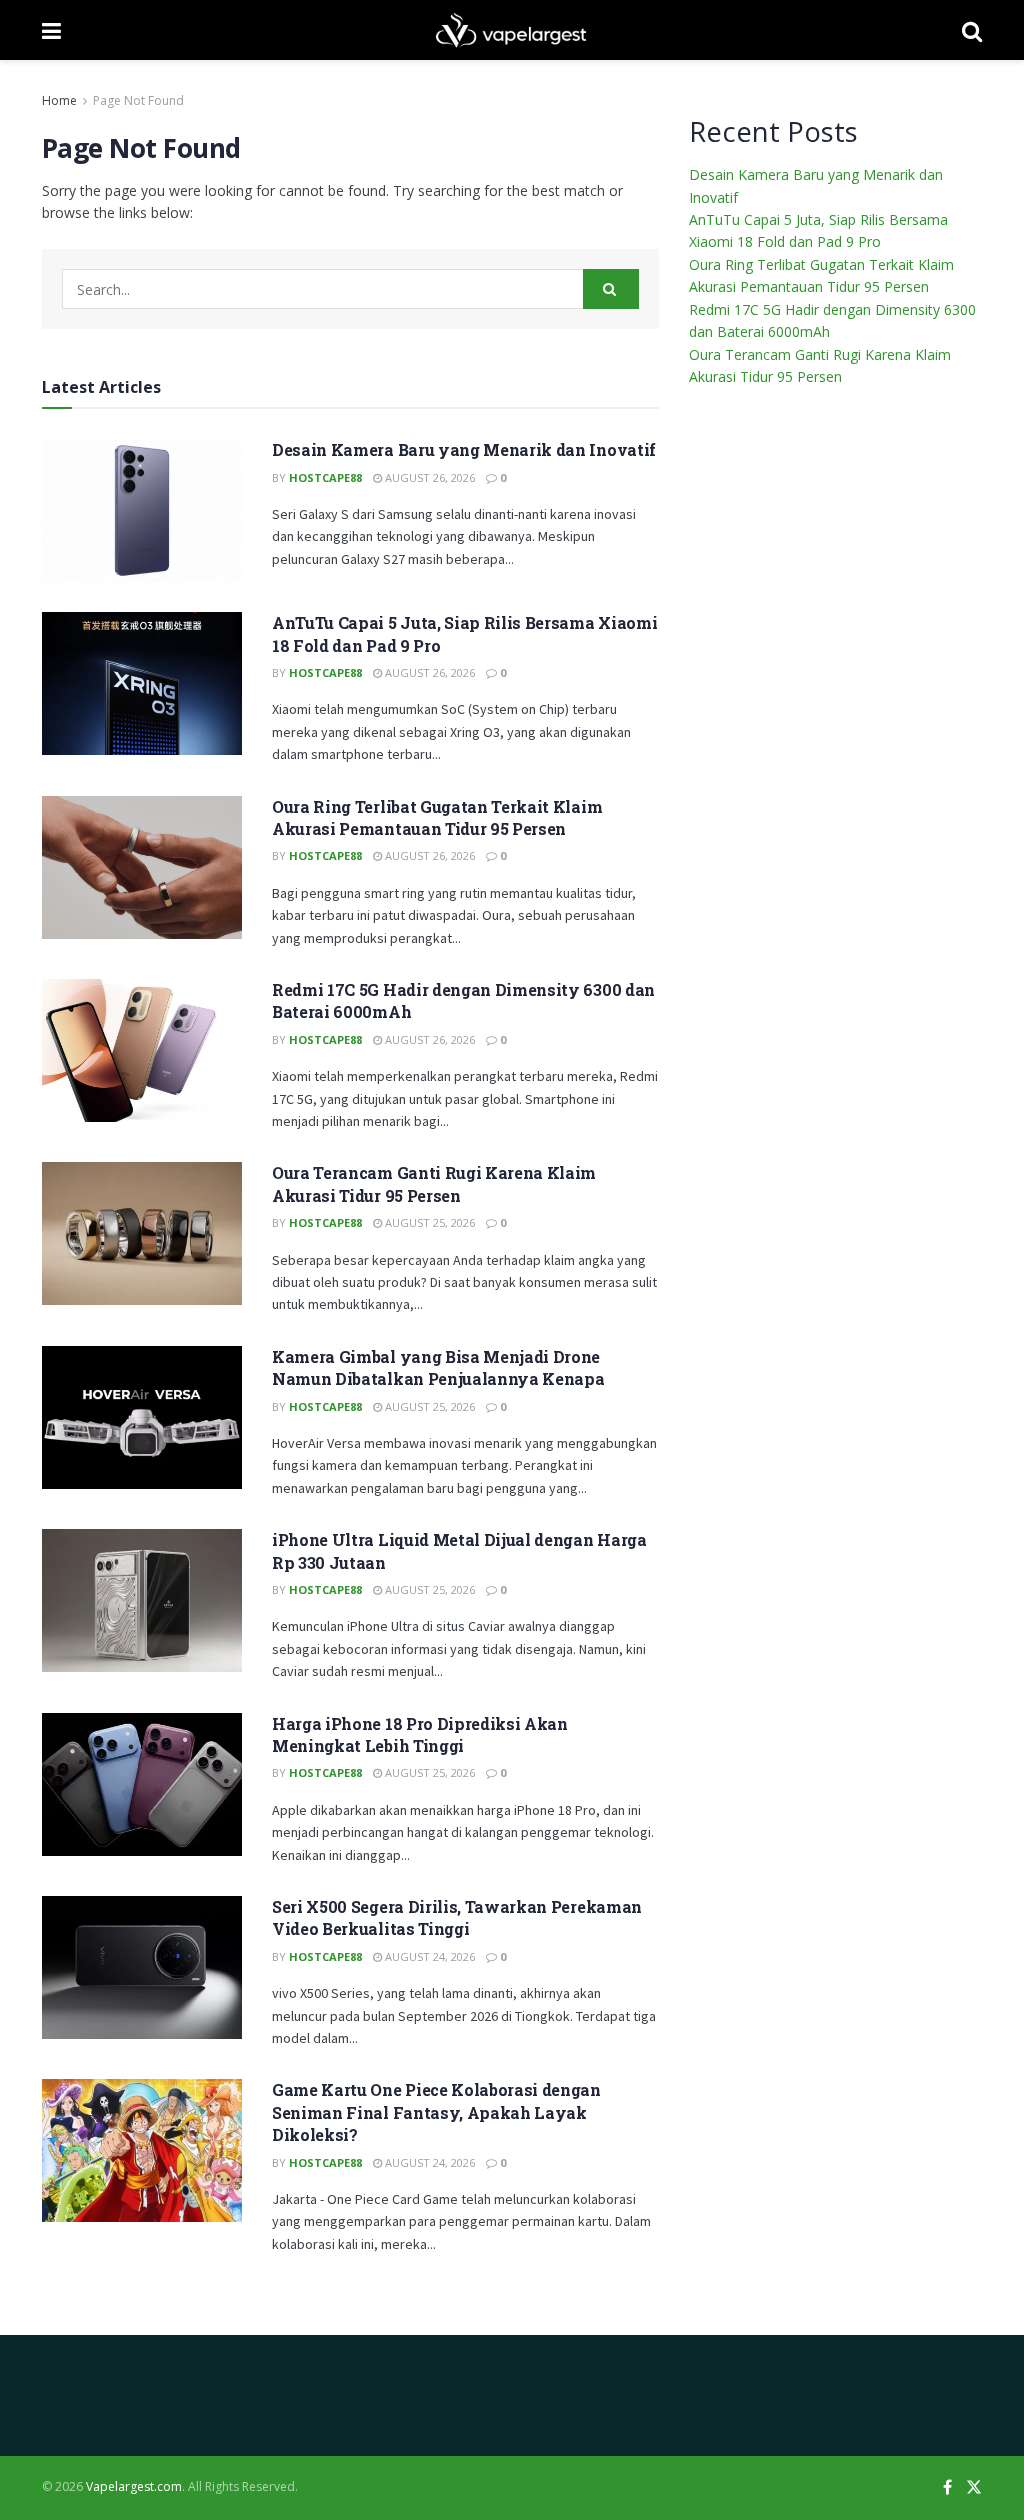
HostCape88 (325, 477)
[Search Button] (611, 289)
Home (59, 100)
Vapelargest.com (134, 2486)
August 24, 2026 (428, 1956)
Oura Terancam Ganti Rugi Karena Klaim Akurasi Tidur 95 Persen (434, 1183)
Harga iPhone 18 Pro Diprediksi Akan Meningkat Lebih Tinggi (420, 1734)
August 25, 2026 (428, 1222)
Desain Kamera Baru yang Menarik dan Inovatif (464, 449)
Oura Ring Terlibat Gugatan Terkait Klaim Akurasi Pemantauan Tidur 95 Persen (437, 817)
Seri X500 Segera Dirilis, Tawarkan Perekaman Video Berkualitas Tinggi (457, 1917)
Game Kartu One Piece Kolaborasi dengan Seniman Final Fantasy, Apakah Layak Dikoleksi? (436, 2112)
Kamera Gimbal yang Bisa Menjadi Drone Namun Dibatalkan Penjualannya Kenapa (438, 1367)
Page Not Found (138, 100)
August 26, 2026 (428, 477)
